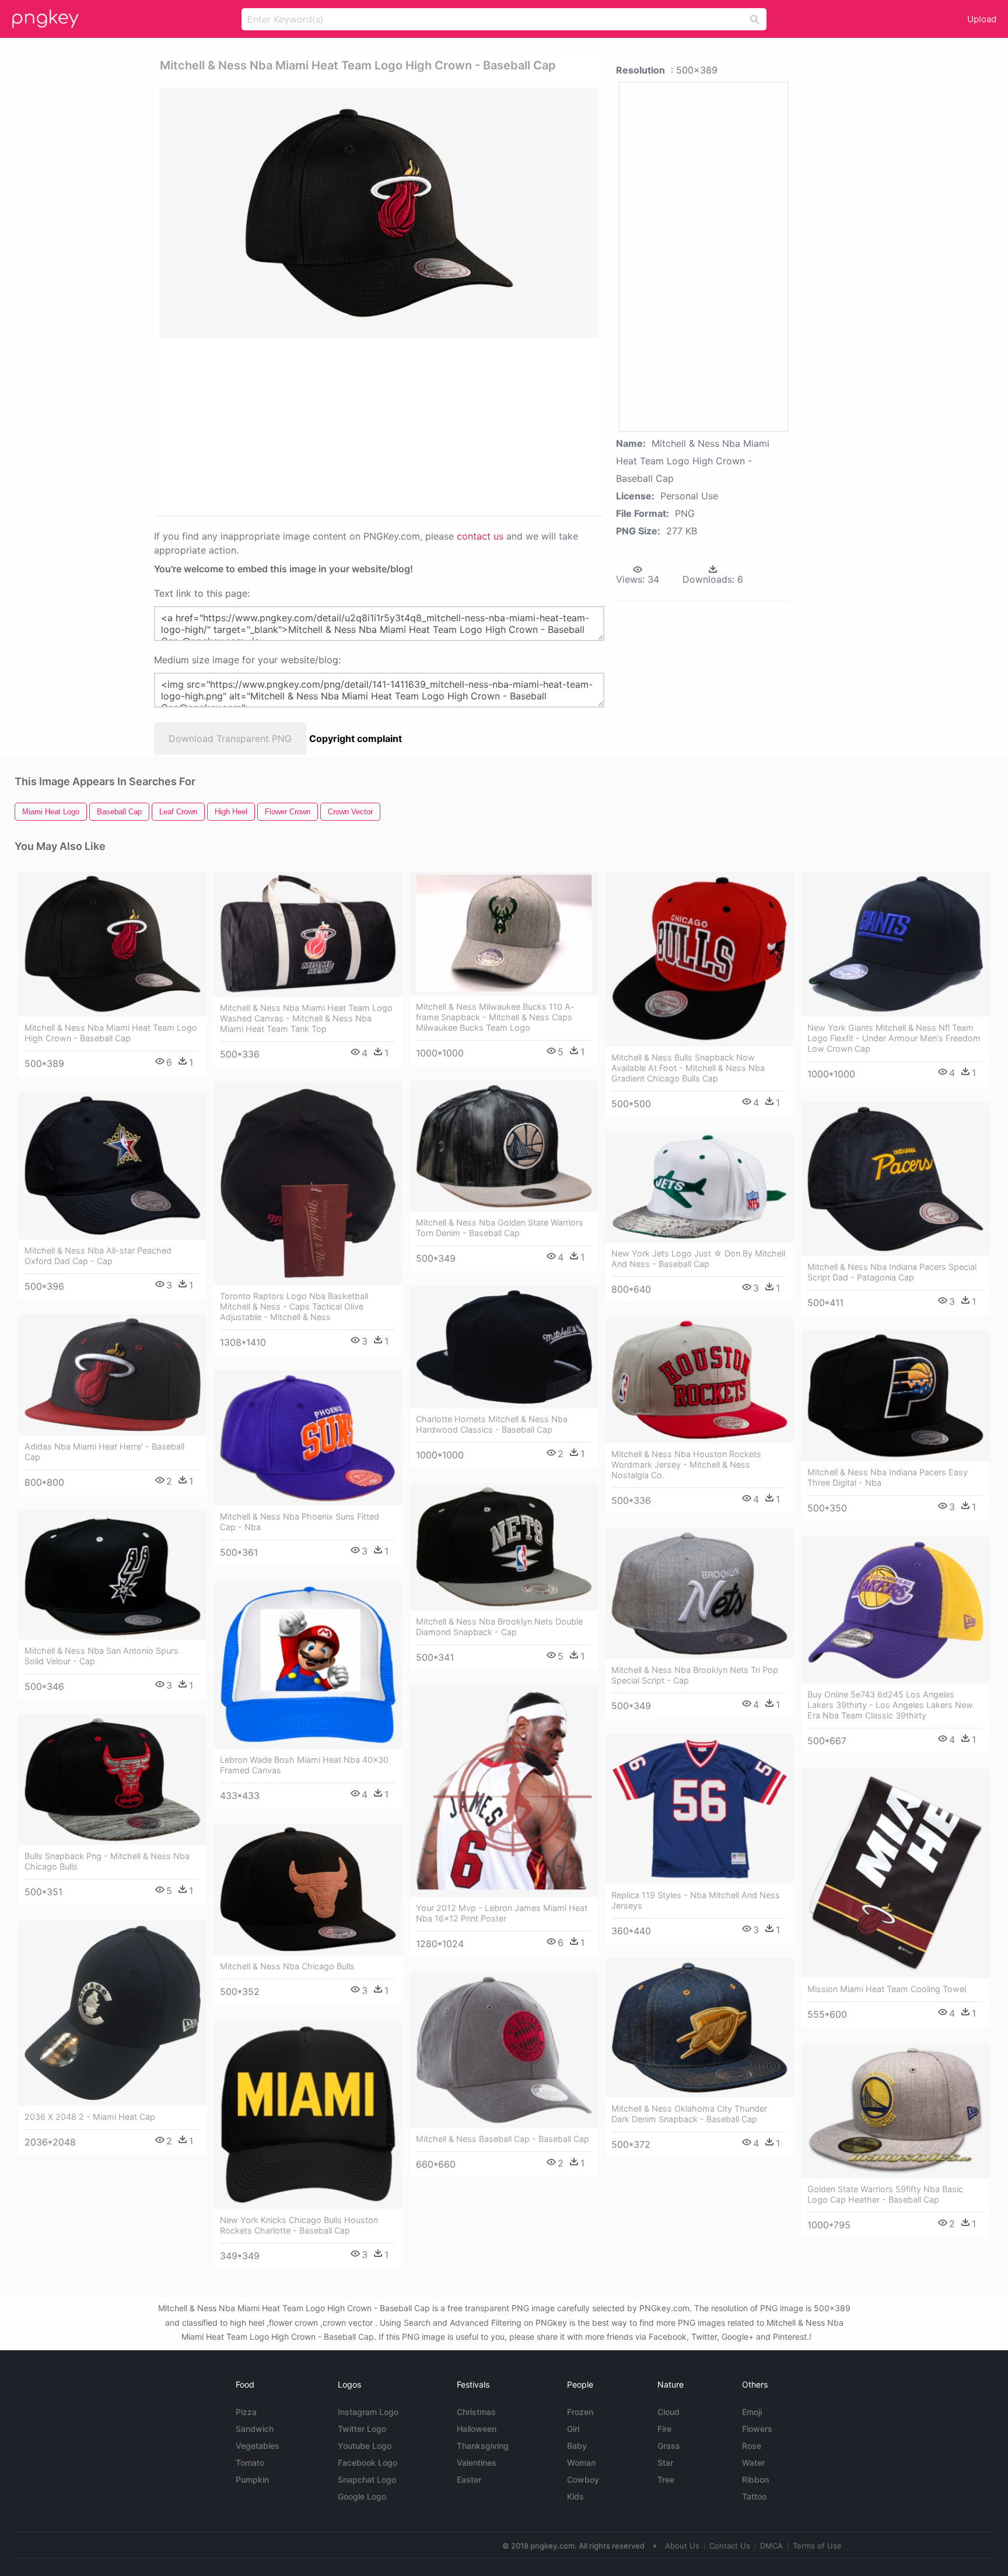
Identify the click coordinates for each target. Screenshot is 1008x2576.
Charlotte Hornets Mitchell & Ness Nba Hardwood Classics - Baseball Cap (492, 1424)
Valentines (477, 2463)
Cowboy (583, 2479)
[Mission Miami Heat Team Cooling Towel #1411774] (895, 1873)
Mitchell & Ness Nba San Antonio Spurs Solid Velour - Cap (101, 1656)
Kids (575, 2496)
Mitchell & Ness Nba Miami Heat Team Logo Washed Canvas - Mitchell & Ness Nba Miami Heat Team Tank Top (306, 1018)
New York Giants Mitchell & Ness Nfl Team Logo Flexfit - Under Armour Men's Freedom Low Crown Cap (894, 1038)
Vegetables (258, 2446)
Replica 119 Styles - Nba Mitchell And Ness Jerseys (696, 1900)
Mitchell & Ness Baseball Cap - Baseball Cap (503, 2139)
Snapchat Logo (367, 2479)
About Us (682, 2546)
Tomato (250, 2463)
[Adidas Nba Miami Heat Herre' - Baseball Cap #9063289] (113, 1375)
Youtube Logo (365, 2446)
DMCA (771, 2546)
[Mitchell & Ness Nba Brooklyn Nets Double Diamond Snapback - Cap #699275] (504, 1547)
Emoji (752, 2412)
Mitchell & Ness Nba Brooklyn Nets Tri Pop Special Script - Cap (695, 1675)
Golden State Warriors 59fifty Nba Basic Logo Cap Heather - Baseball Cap (885, 2194)
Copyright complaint (356, 738)
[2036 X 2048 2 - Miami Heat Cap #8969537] (113, 2013)
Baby (577, 2446)
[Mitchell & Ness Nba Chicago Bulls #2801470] (308, 1889)
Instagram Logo (368, 2412)
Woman (581, 2463)
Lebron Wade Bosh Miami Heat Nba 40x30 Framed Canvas (304, 1765)
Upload (982, 19)
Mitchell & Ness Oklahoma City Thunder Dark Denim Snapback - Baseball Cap (689, 2114)
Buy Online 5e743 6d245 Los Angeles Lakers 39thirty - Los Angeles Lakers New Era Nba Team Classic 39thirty (890, 1705)
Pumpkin (252, 2479)
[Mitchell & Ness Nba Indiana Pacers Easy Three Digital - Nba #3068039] (895, 1396)
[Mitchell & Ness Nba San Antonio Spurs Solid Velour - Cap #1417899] (113, 1575)
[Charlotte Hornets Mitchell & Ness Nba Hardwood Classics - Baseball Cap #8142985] (504, 1347)
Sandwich (255, 2429)
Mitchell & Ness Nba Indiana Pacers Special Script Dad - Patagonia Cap (892, 1272)
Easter (469, 2479)
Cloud (668, 2412)
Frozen (580, 2412)
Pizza (246, 2412)
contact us (480, 536)
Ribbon (755, 2479)
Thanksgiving (483, 2446)
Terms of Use (817, 2546)
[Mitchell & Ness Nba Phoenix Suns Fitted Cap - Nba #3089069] (308, 1438)
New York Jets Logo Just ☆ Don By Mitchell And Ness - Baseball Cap (698, 1259)
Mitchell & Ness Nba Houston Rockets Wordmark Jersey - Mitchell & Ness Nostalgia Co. (686, 1464)
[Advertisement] (337, 426)
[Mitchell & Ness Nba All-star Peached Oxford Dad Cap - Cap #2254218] (113, 1165)
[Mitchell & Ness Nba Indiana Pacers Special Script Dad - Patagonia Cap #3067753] (895, 1179)
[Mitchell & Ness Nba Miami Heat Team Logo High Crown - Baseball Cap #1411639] (113, 944)
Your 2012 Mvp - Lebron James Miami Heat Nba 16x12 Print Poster (502, 1913)
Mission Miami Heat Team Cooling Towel (887, 1989)
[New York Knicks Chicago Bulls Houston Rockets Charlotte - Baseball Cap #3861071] (308, 2114)
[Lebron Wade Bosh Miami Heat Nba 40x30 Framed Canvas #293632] (308, 1665)
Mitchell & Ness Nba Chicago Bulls (287, 1966)
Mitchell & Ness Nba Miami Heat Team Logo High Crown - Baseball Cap (111, 1033)
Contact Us (730, 2546)
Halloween (477, 2429)
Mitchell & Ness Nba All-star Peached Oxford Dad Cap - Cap (98, 1256)
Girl (573, 2429)
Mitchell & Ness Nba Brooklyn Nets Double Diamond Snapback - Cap (499, 1627)
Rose (752, 2446)
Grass (669, 2446)
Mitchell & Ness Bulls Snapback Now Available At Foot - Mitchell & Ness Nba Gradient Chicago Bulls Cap (688, 1068)
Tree (666, 2479)
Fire (664, 2429)
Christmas (476, 2412)
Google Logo (362, 2496)
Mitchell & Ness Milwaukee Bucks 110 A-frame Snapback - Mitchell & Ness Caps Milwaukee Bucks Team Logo (495, 1017)
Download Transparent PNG (230, 738)
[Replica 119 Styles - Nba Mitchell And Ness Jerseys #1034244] (699, 1809)
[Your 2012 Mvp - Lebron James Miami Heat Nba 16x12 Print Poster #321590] (504, 1791)
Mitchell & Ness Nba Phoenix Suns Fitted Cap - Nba (300, 1522)
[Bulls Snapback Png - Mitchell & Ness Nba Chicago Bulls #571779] (113, 1779)
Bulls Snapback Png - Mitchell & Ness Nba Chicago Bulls (107, 1861)
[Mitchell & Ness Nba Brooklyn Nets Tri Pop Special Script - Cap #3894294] (699, 1594)
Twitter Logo (362, 2429)
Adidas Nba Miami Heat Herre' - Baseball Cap (104, 1452)
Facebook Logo (367, 2463)
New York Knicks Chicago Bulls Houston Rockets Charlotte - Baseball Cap (299, 2225)
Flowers (757, 2429)
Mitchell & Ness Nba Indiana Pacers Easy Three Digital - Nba (888, 1477)
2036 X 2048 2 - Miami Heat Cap (90, 2117)
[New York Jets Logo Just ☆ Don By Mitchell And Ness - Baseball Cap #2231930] (699, 1187)
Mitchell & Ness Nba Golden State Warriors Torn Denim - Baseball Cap (500, 1228)
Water (753, 2463)
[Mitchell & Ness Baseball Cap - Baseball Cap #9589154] (504, 2050)
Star (665, 2463)
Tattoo (754, 2496)
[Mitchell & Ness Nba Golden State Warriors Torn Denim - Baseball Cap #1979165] (504, 1146)
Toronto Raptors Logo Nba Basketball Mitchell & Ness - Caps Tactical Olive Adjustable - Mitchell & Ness (294, 1306)
